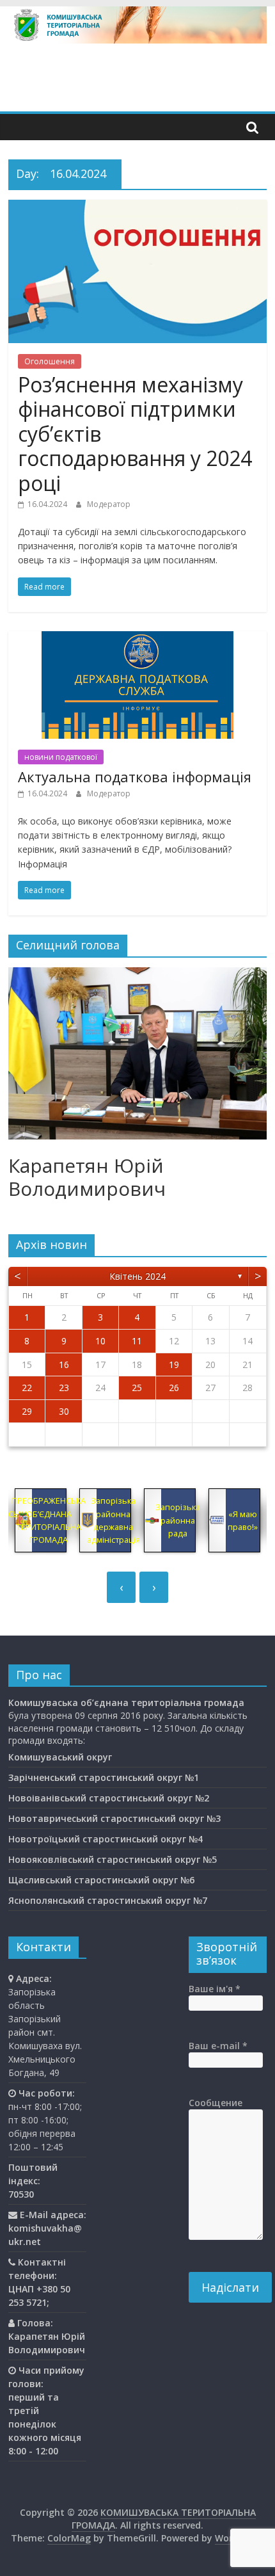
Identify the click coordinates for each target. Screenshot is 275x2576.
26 (174, 1388)
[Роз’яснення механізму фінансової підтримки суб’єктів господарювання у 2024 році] (137, 207)
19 (174, 1364)
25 (137, 1388)
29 (27, 1411)
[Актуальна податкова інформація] (137, 639)
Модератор (109, 504)
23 (64, 1388)
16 (64, 1364)
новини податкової (61, 757)
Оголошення (50, 361)
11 (137, 1341)
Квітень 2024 (137, 1276)
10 (100, 1341)
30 (64, 1411)
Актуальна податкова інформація (135, 777)
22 (27, 1388)
